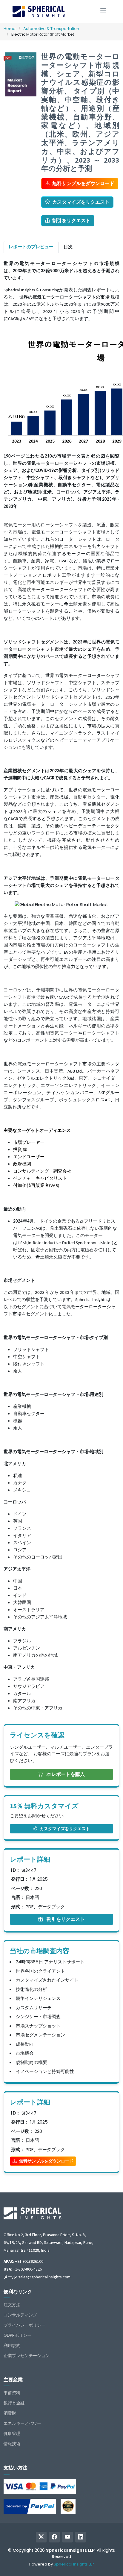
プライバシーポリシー (24, 2325)
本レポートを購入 (65, 1774)
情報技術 (12, 2444)
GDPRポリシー (17, 2335)
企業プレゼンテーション (27, 2356)
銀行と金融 (14, 2403)
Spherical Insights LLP (74, 2564)
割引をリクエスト (71, 221)
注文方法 (12, 2305)
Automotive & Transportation (51, 29)
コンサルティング (20, 2315)
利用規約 (12, 2345)
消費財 (10, 2413)
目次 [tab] (68, 247)
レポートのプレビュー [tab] (31, 247)
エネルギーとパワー (22, 2423)
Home (10, 29)
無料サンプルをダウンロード (83, 183)
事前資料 (12, 2393)
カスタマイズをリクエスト (81, 202)
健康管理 (12, 2433)
